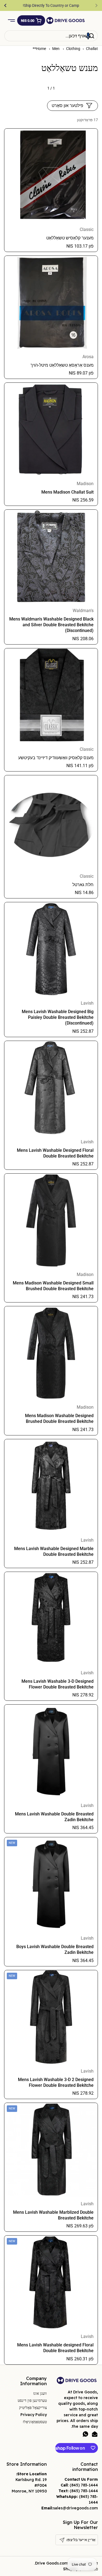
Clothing (73, 49)
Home (41, 49)
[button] (31, 20)
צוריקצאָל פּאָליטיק (33, 2408)
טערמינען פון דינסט (32, 2400)
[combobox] (51, 36)
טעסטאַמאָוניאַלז (35, 2422)
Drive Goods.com (52, 2563)
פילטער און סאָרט (67, 106)
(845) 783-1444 (84, 2485)
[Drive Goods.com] (66, 20)
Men (56, 49)
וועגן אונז (40, 2393)
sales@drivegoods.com (75, 2508)
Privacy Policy (34, 2415)
